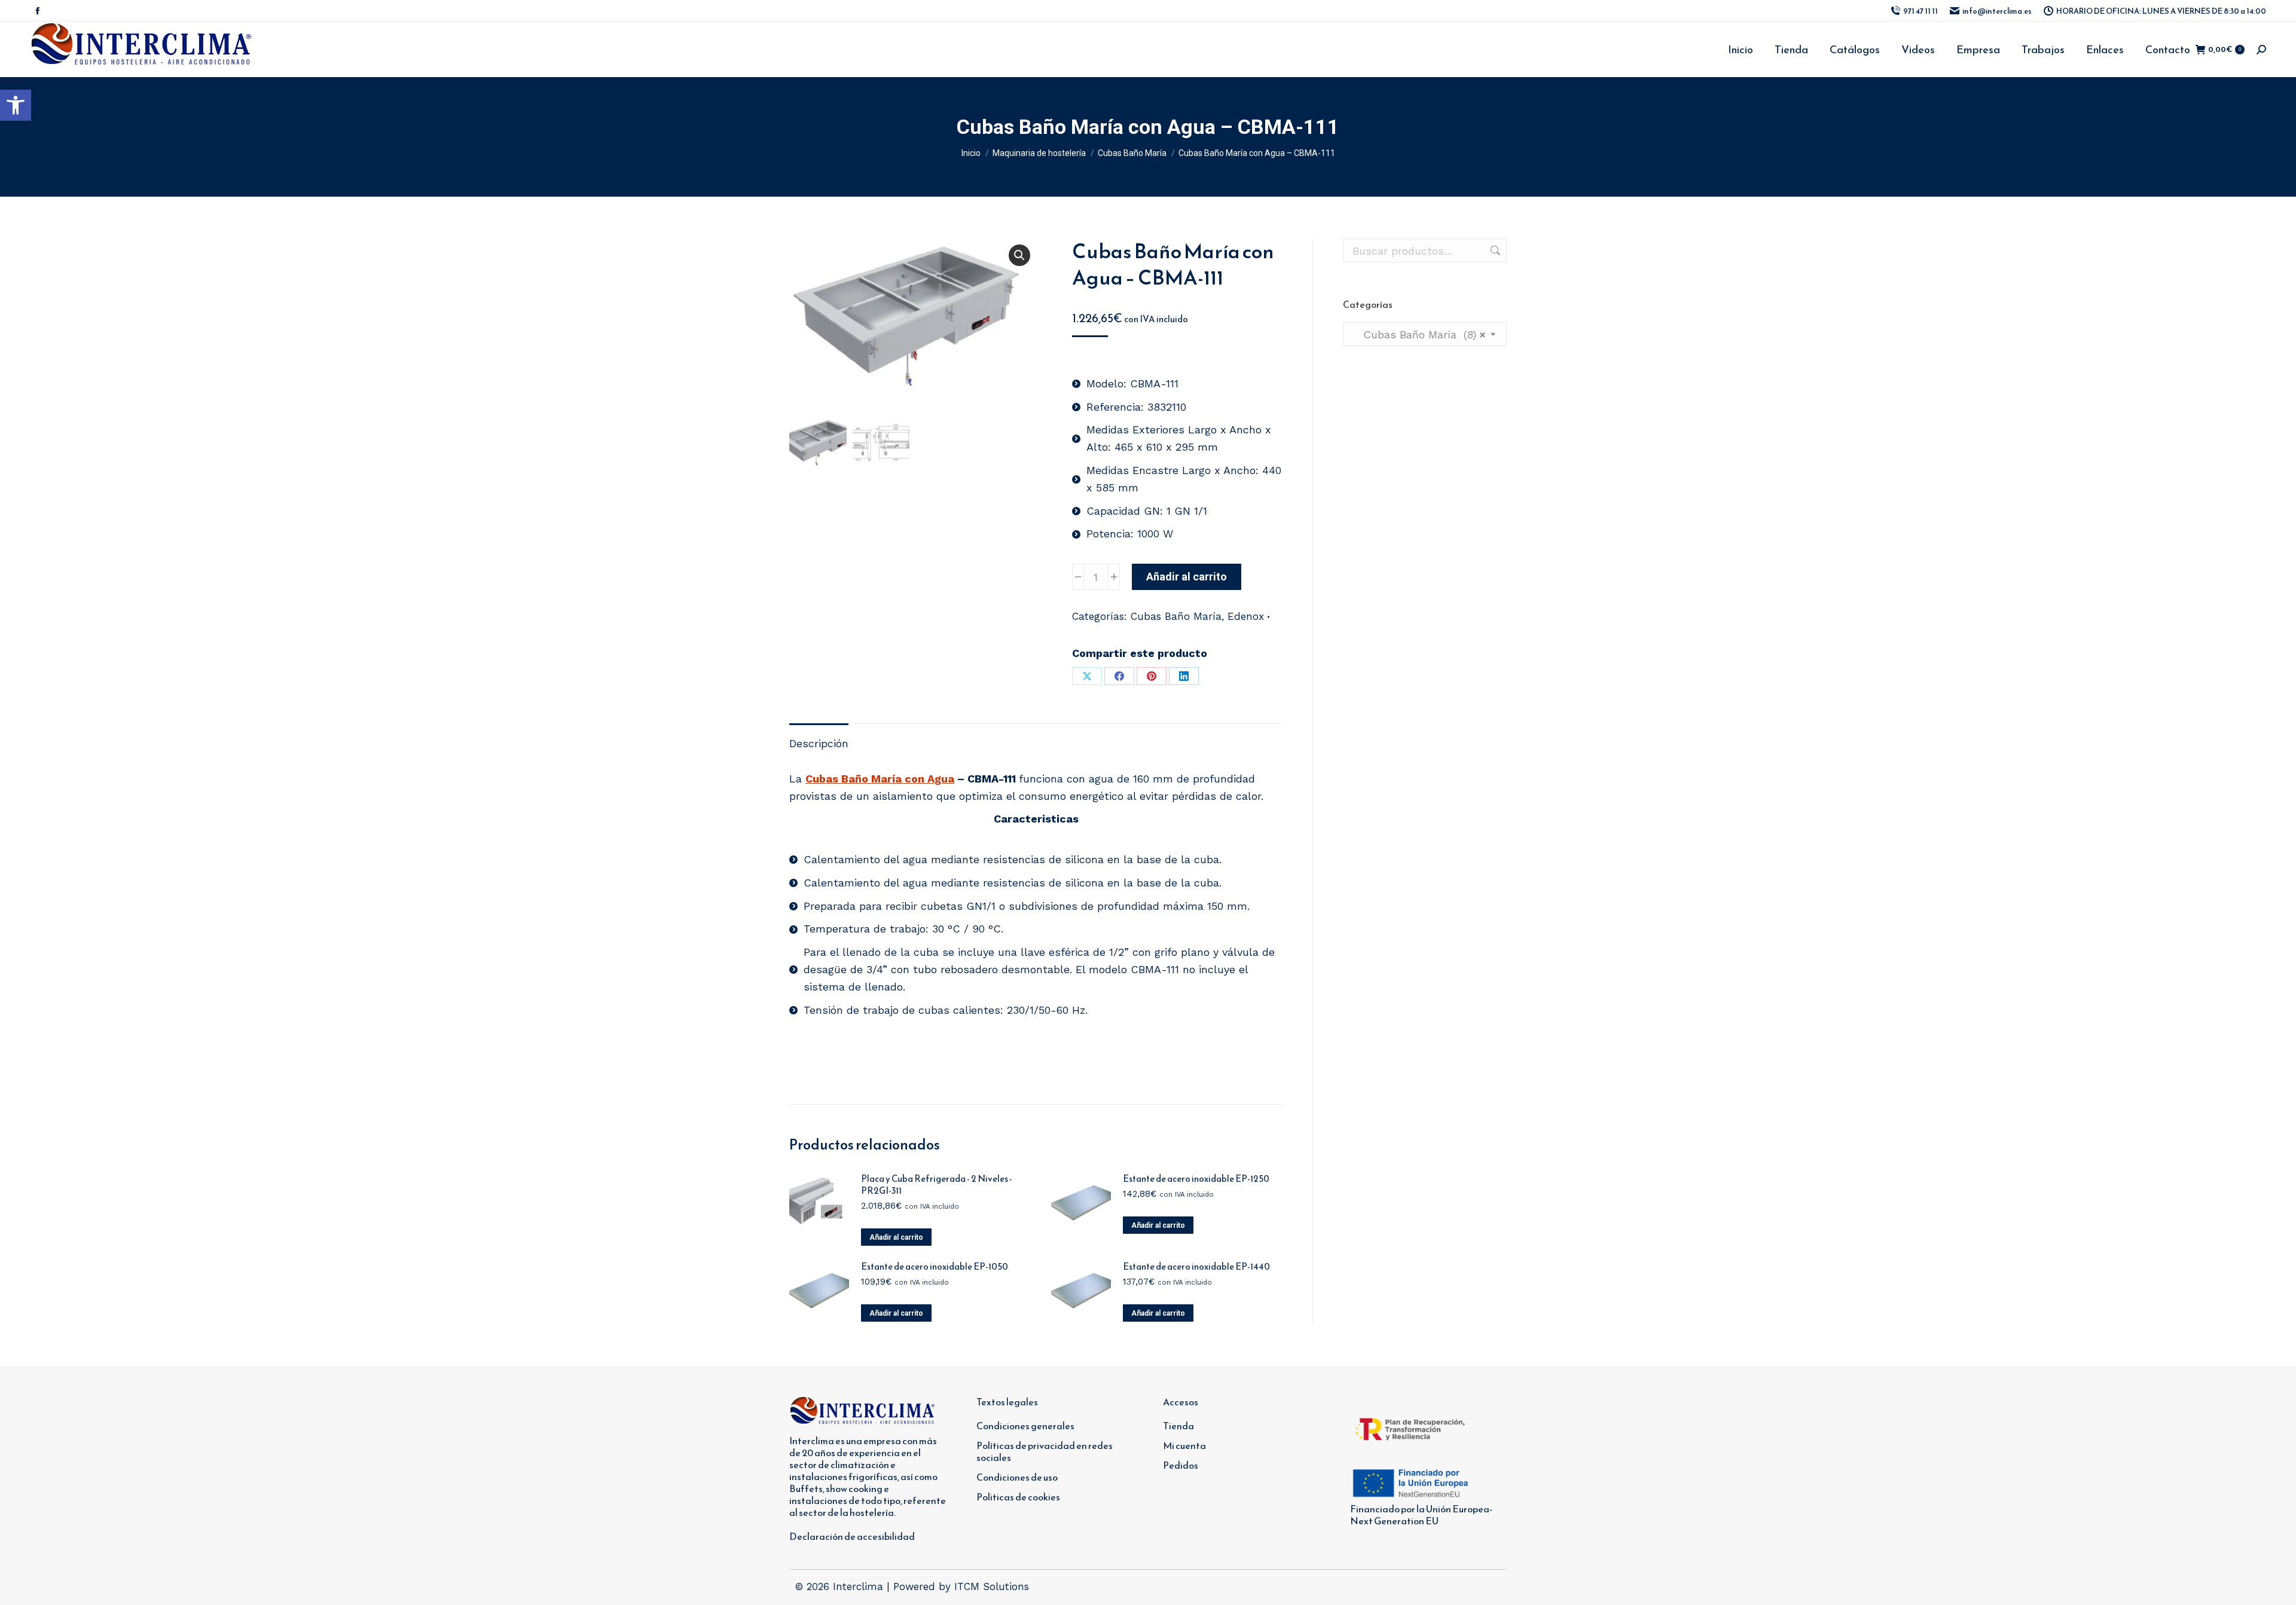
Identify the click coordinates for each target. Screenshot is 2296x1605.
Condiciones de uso (1017, 1477)
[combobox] (1425, 334)
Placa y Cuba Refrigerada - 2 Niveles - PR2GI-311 (937, 1185)
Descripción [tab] (819, 743)
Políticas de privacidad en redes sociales (1045, 1451)
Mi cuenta (1184, 1445)
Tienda (1178, 1426)
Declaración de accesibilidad (852, 1536)
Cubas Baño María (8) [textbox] (1419, 334)
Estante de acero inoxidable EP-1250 (1196, 1179)
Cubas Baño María (1176, 616)
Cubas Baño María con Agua (880, 779)
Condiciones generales (1025, 1426)
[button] (16, 105)
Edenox (1246, 616)
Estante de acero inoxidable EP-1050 (935, 1267)
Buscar (1494, 250)
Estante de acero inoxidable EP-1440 (1196, 1267)
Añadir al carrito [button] (896, 1237)
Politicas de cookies (1018, 1497)
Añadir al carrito (1187, 577)
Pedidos (1181, 1465)
